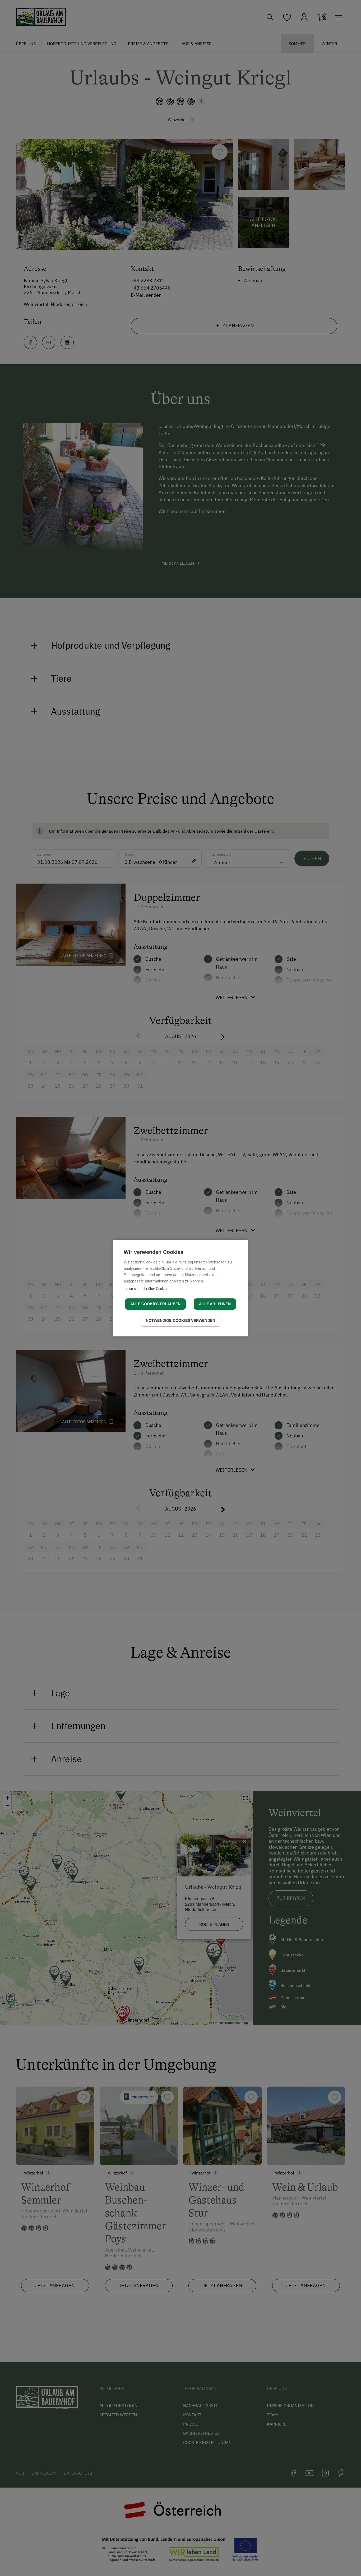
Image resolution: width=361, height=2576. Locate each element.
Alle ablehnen (215, 1304)
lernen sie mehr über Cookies (146, 1289)
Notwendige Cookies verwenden (181, 1321)
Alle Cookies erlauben (155, 1304)
